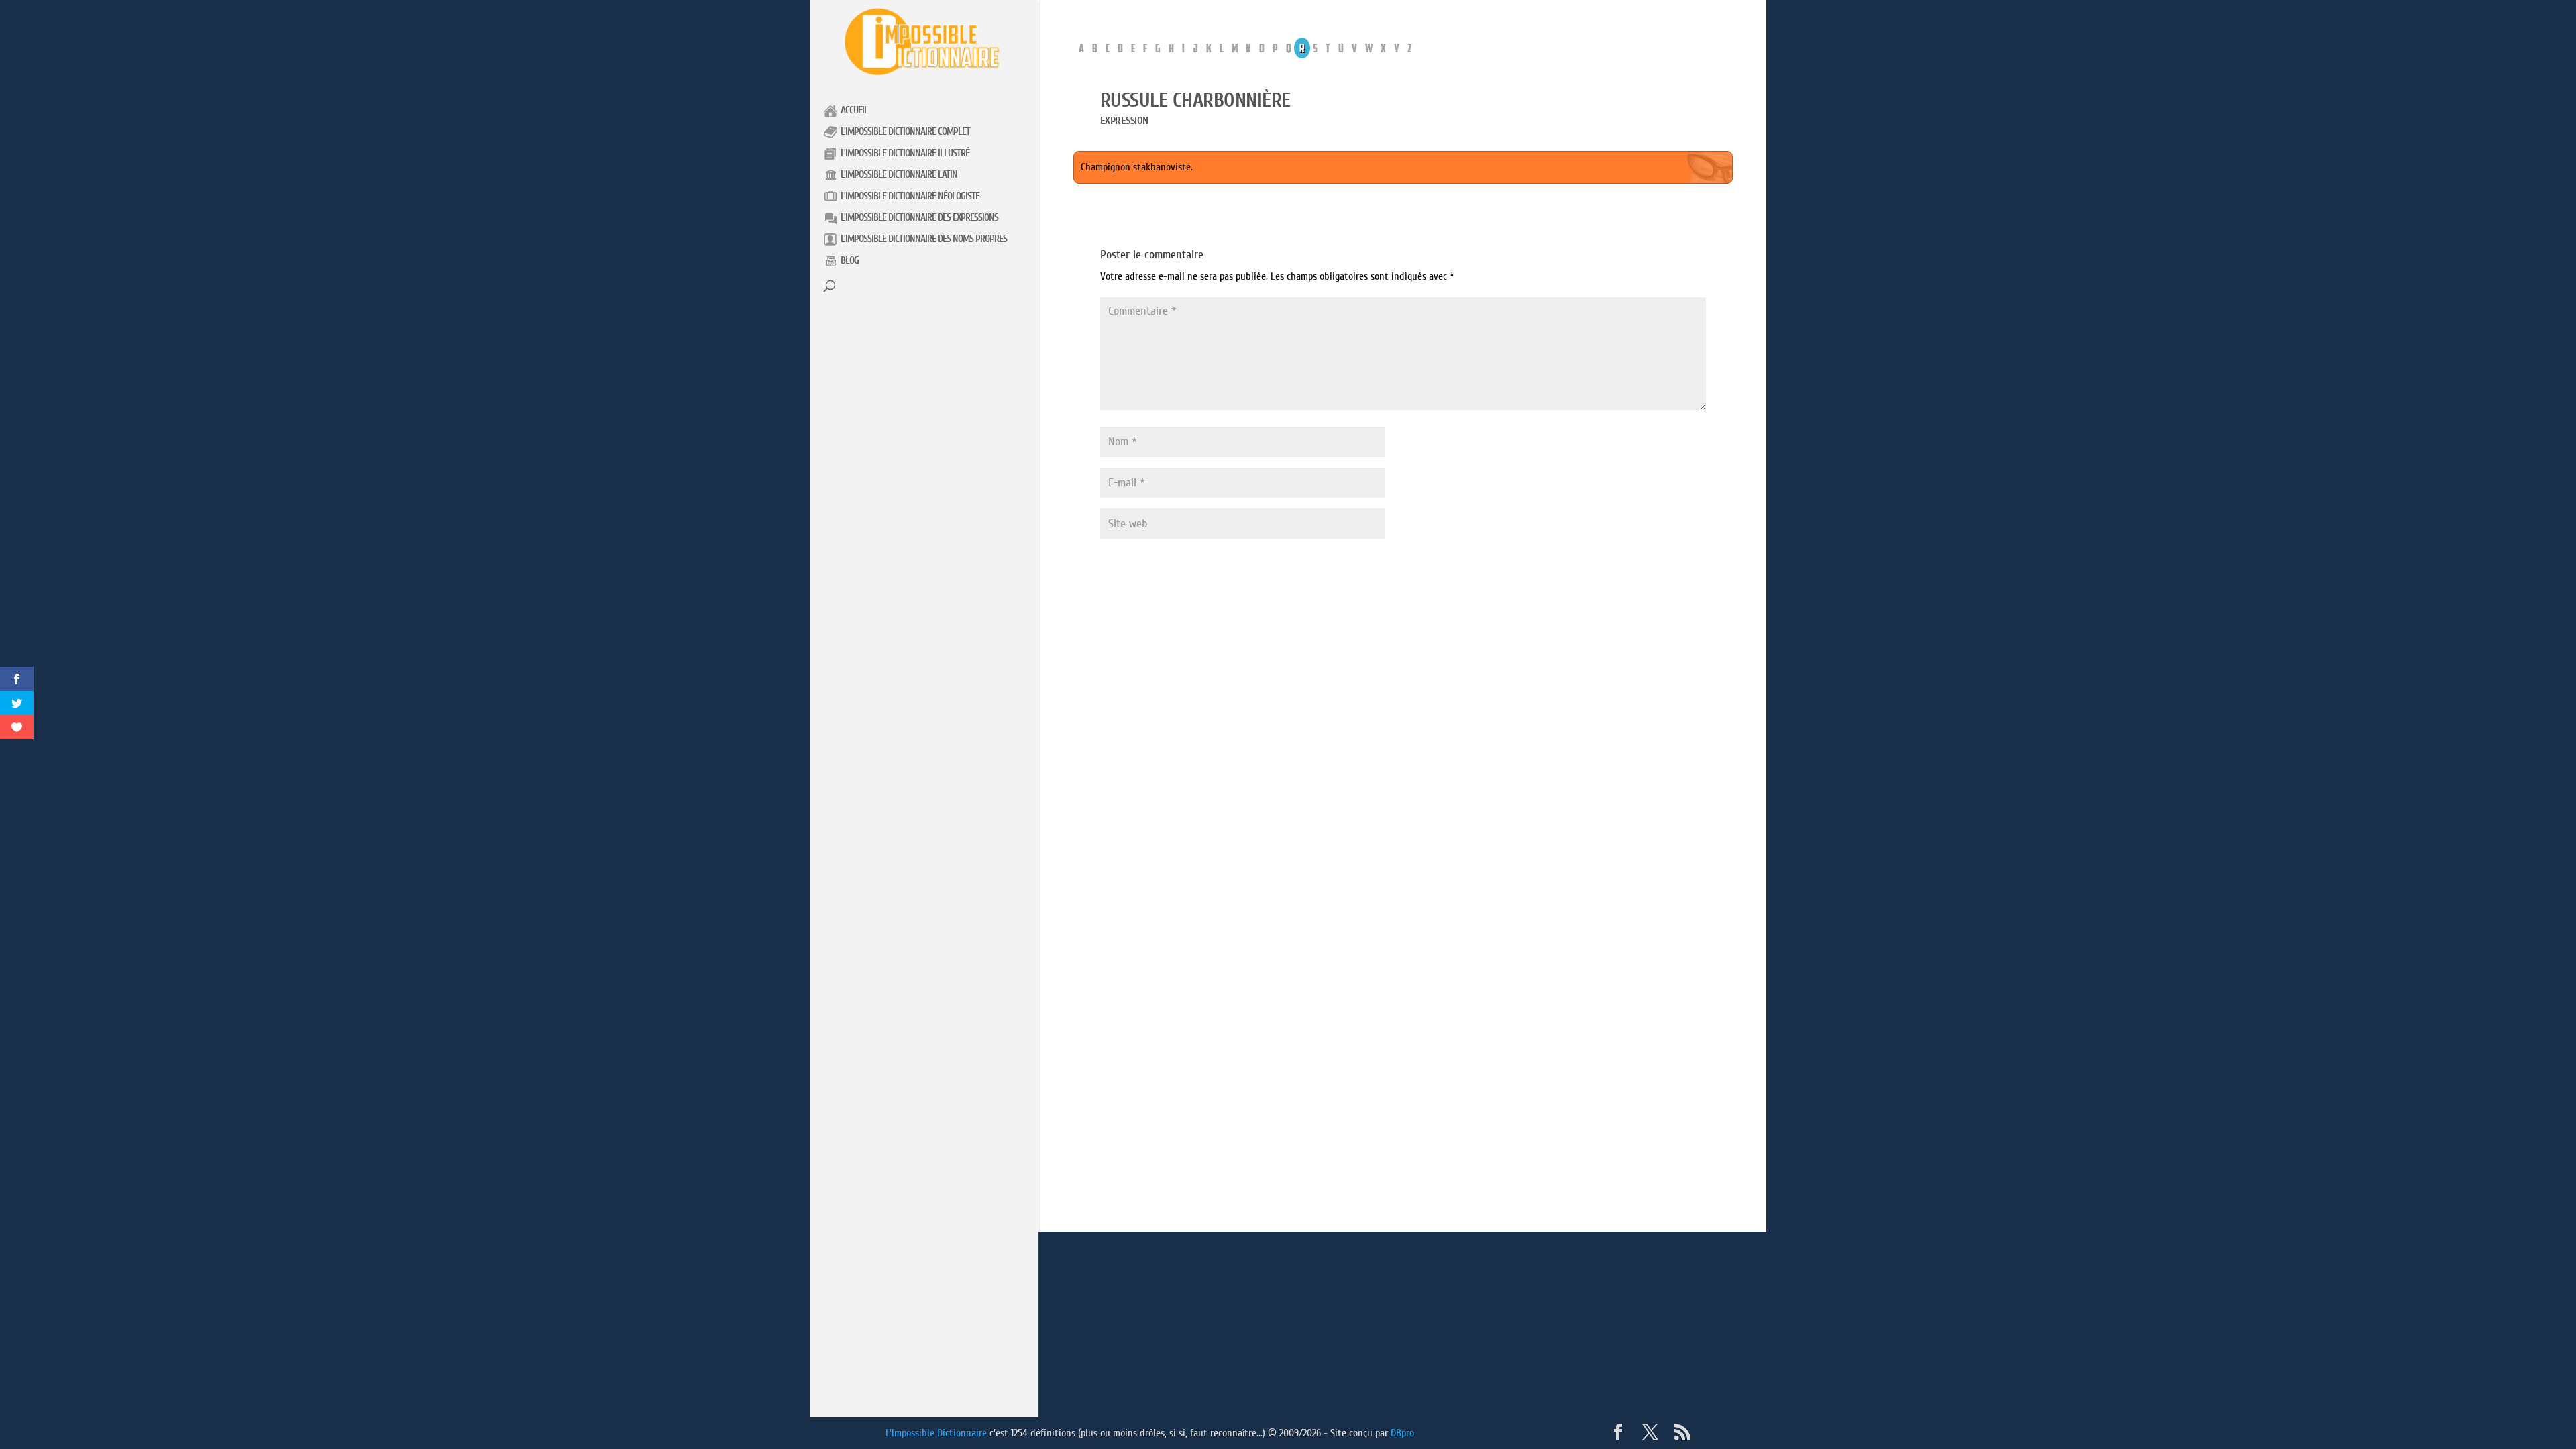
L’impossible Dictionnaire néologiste (910, 196)
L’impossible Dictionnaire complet (905, 132)
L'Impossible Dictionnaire (936, 1433)
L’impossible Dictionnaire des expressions (919, 218)
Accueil (854, 110)
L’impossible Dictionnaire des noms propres (924, 239)
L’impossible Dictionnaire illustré (905, 153)
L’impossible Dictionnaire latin (899, 175)
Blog (850, 261)
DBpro (1402, 1433)
